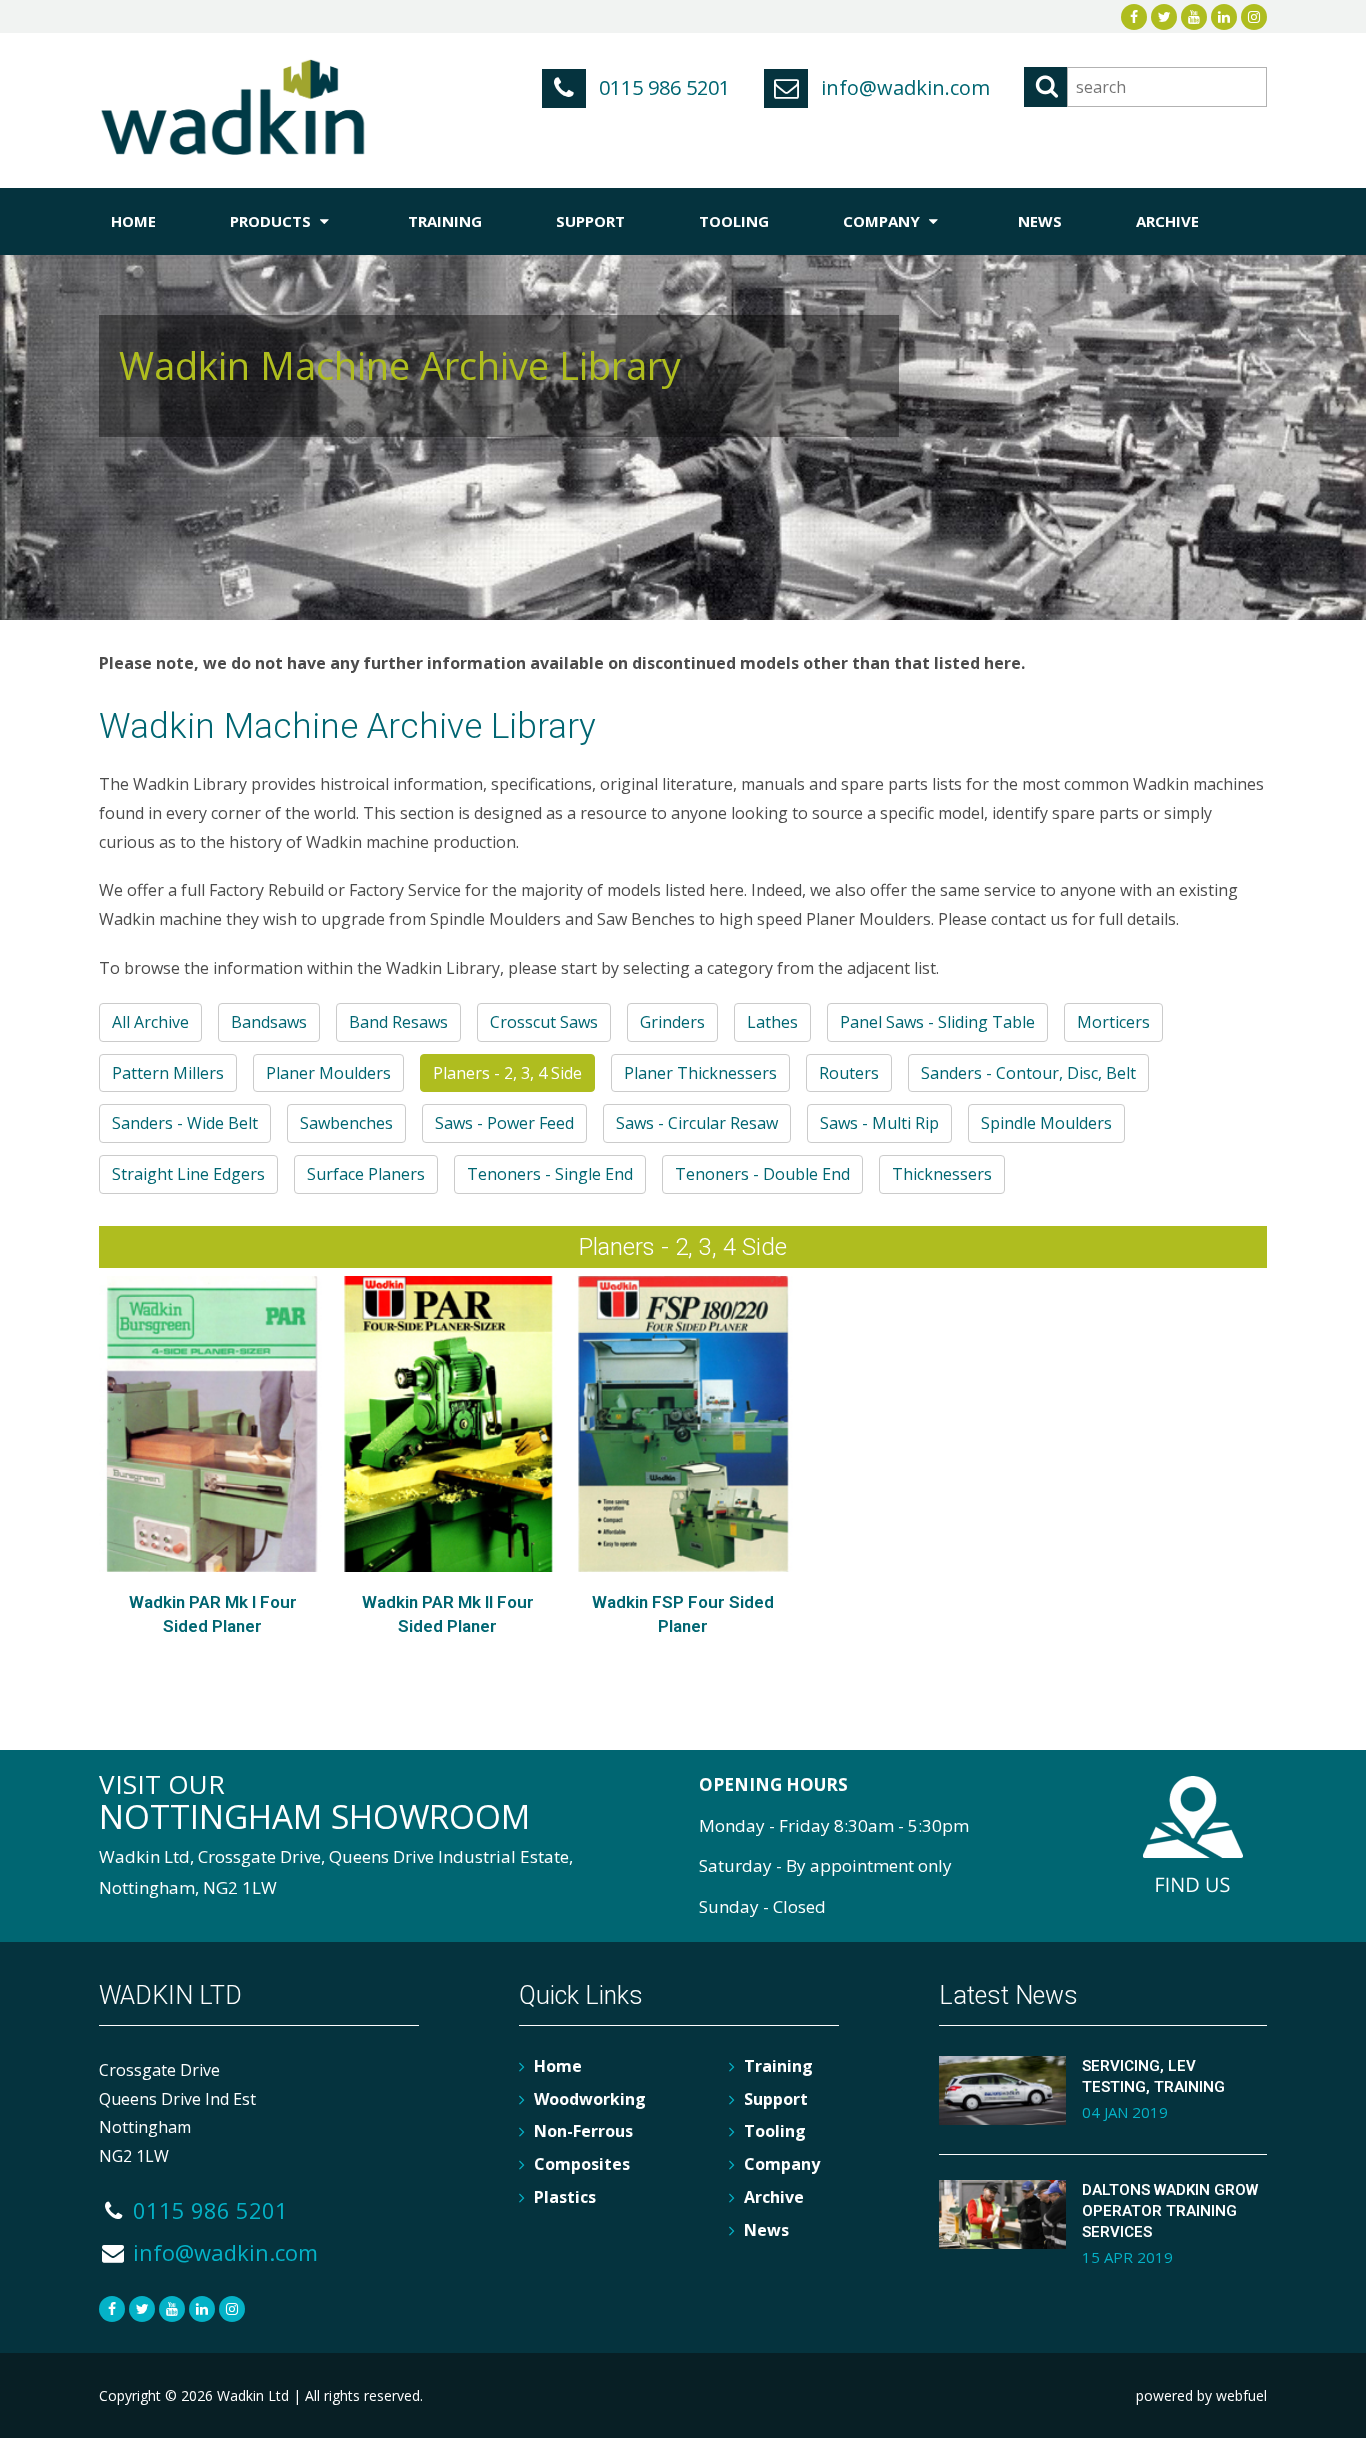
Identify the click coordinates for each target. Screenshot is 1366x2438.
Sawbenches (346, 1123)
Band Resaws (398, 1022)
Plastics (565, 2197)
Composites (582, 2164)
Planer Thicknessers (700, 1073)
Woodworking (590, 2099)
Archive (1167, 221)
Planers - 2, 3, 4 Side (507, 1073)
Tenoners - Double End (762, 1174)
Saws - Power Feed (504, 1123)
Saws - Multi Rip (879, 1123)
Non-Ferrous (583, 2131)
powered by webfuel (1201, 2395)
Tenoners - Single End (550, 1174)
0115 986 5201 (662, 87)
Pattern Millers (168, 1073)
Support (590, 221)
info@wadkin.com (903, 87)
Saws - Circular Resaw (697, 1123)
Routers (849, 1073)
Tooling (734, 221)
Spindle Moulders (1046, 1123)
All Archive (150, 1022)
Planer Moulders (328, 1073)
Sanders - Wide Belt (185, 1123)
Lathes (772, 1022)
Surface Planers (366, 1174)
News (1040, 221)
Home (133, 221)
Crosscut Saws (544, 1022)
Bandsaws (269, 1022)
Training (445, 221)
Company (883, 221)
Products (272, 221)
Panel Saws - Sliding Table (937, 1022)
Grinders (672, 1022)
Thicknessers (942, 1174)
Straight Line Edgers (188, 1174)
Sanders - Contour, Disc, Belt (1028, 1073)
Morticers (1113, 1022)
